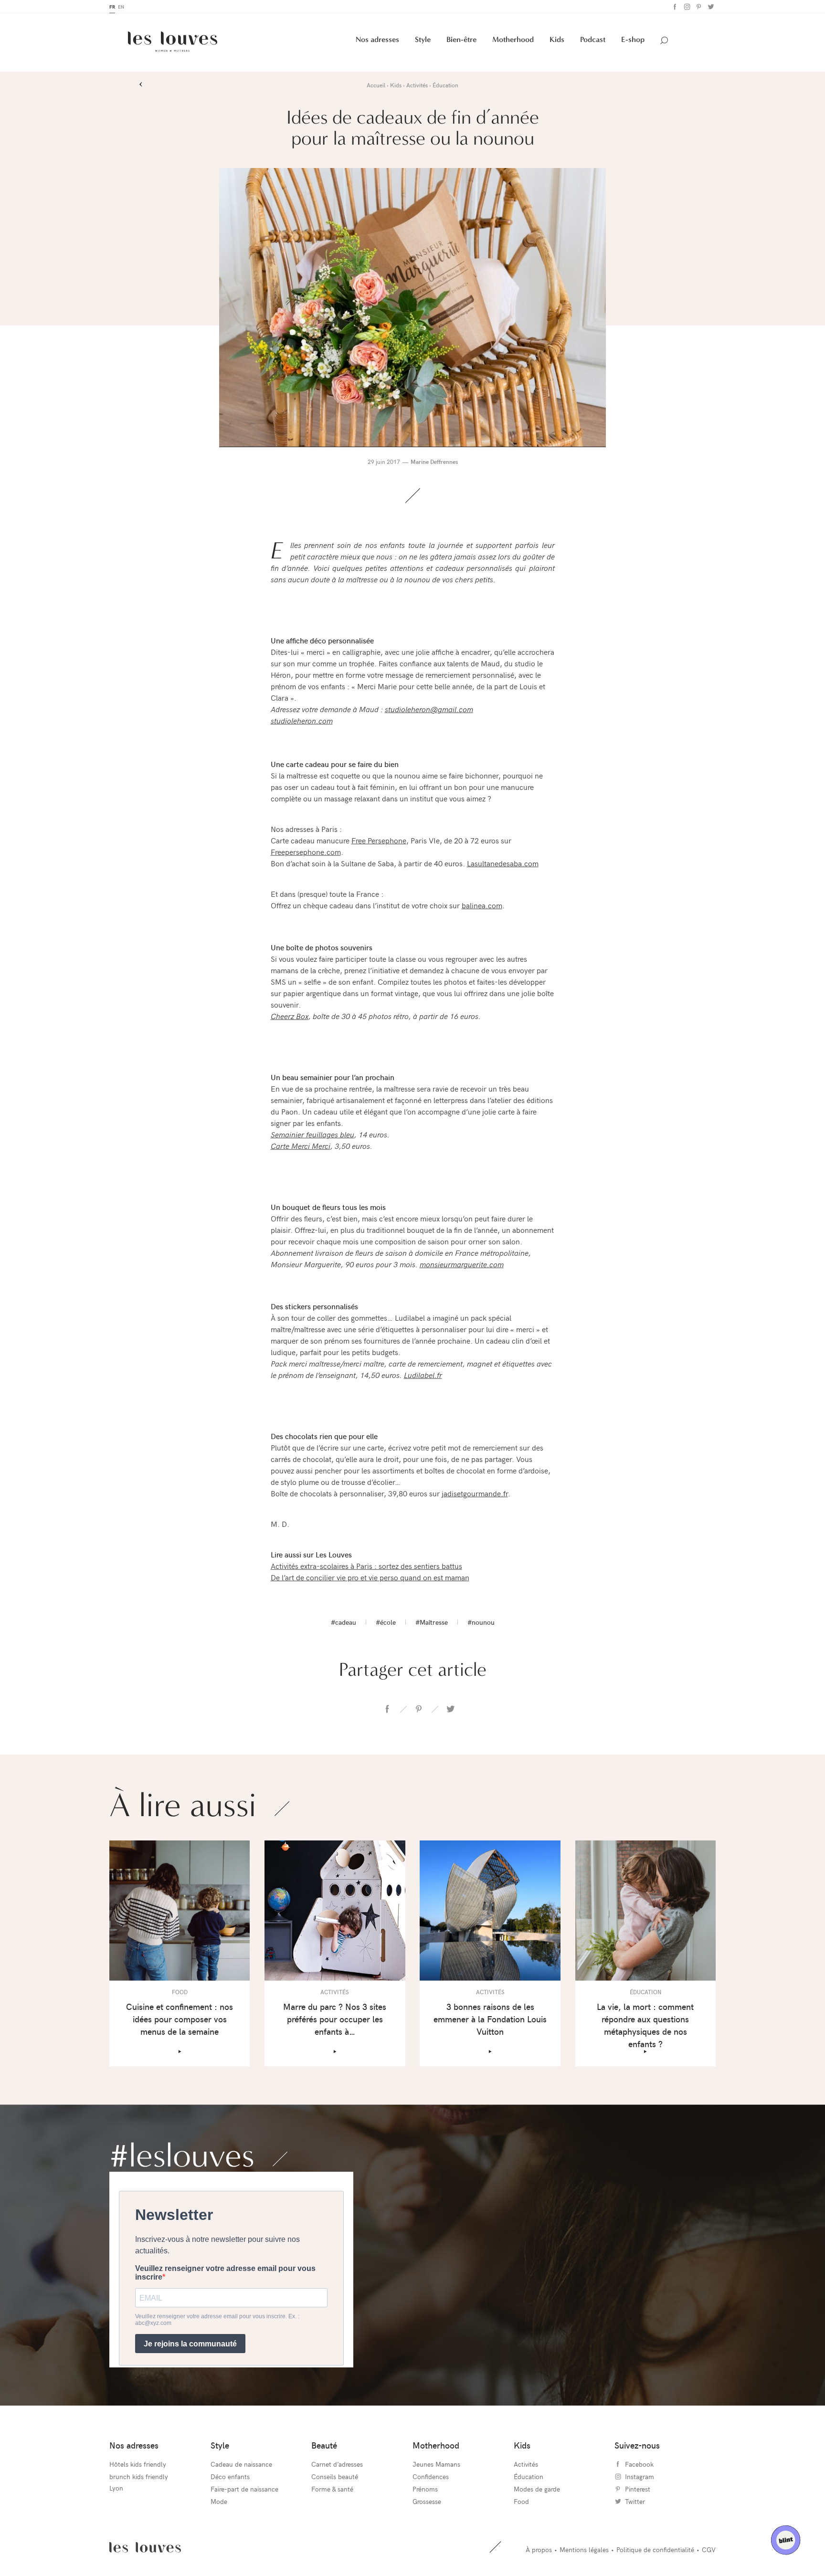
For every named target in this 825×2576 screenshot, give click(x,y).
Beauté (324, 2445)
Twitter (710, 7)
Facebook (674, 7)
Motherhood (513, 39)
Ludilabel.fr (423, 1375)
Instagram (686, 7)
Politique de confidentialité (655, 2550)
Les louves (145, 2547)
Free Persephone (379, 840)
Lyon (116, 2488)
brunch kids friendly (139, 2476)
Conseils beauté (335, 2476)
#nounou (481, 1622)
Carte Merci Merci (301, 1146)
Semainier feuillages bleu (312, 1134)
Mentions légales (584, 2550)
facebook (387, 1709)
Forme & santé (332, 2489)
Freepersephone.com (306, 852)
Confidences (431, 2476)
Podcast (593, 39)
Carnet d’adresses (337, 2464)
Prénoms (425, 2489)
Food (521, 2501)
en (121, 7)
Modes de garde (537, 2489)
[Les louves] (173, 42)
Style (423, 39)
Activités (526, 2464)
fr (112, 7)
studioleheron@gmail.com (429, 709)
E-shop (633, 39)
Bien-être (461, 39)
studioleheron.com (302, 720)
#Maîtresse (432, 1622)
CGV (709, 2550)
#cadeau (344, 1622)
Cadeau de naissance (241, 2464)
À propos (539, 2550)
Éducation (529, 2476)
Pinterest (698, 7)
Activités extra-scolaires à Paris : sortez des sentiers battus (366, 1566)
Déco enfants (230, 2476)
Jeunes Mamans (436, 2464)
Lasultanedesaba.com (503, 863)
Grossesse (427, 2501)
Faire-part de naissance (244, 2489)
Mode (219, 2501)
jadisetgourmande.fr (475, 1493)
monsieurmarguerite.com (462, 1264)
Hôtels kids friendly (138, 2464)
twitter (450, 1709)
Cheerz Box (290, 1016)
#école (386, 1622)
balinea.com (482, 905)
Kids (557, 39)
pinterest (419, 1709)
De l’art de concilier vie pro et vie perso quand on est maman (370, 1577)
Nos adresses (377, 39)
